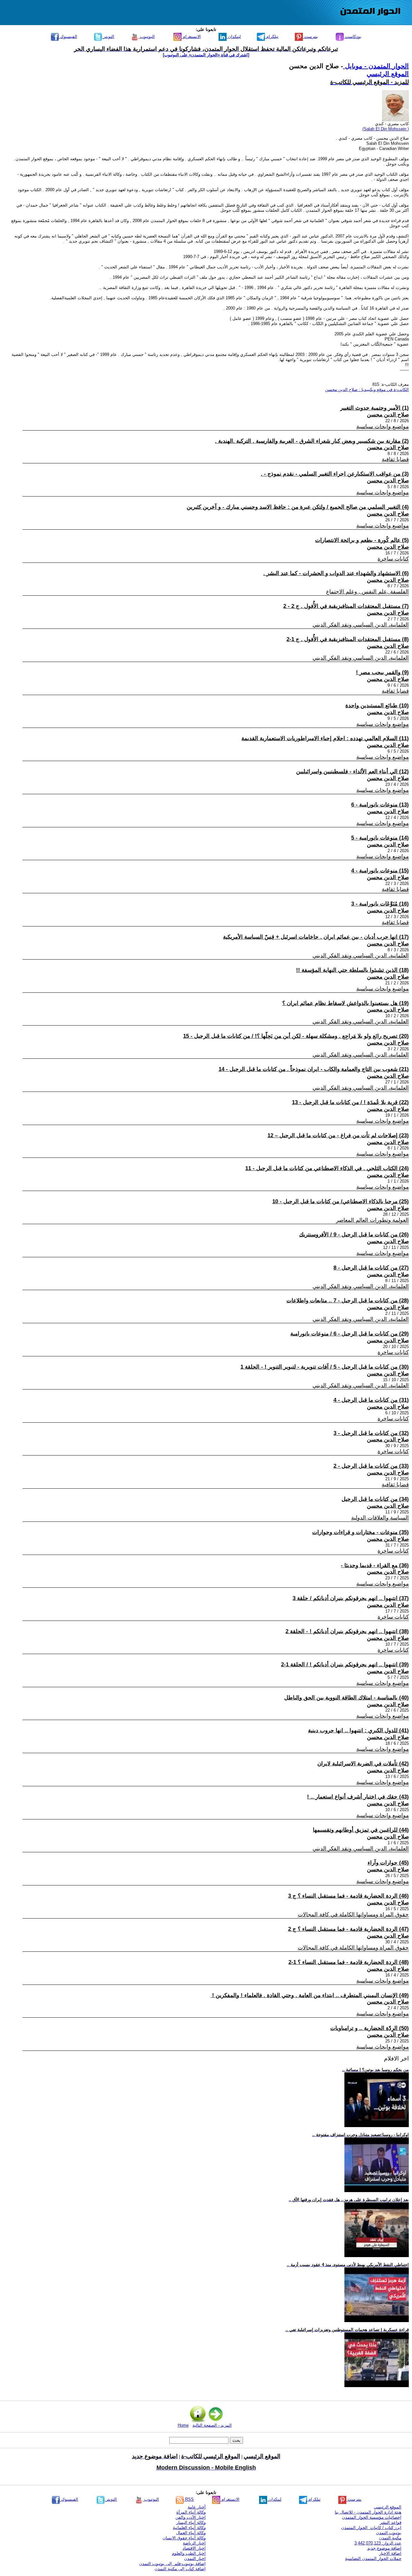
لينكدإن (234, 37)
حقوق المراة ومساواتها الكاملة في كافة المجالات (353, 1915)
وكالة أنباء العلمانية (189, 2528)
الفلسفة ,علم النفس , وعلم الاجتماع (367, 592)
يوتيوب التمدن (389, 2533)
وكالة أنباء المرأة (191, 2512)
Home (183, 2425)
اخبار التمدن (195, 2558)
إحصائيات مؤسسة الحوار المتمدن (372, 2517)
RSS (189, 2499)
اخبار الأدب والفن (191, 2517)
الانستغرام (191, 37)
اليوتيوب (147, 37)
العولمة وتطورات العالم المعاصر (372, 1220)
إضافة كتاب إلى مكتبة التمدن (180, 2569)
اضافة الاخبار (390, 2553)
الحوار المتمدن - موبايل (376, 66)
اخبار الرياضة (194, 2543)
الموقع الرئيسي (388, 74)
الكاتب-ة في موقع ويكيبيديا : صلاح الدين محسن (367, 390)
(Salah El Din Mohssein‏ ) (386, 129)
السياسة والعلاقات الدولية (380, 1518)
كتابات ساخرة (393, 559)
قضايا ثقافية (395, 459)
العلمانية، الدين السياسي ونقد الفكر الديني (361, 625)
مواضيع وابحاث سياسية (383, 427)
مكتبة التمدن (390, 2538)
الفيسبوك (68, 37)
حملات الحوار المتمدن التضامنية (373, 2558)
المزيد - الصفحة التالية (212, 2425)
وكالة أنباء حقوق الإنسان (184, 2538)
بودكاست (353, 37)
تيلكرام (272, 37)
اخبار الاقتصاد (194, 2548)
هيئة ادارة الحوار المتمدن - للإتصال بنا (368, 2512)
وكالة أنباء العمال (191, 2533)
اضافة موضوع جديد (384, 2548)
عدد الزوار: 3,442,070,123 (378, 2543)
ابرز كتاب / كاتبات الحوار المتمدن (371, 2528)
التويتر (108, 37)
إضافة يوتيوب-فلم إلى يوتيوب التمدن (172, 2564)
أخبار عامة (197, 2507)
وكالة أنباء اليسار (191, 2522)
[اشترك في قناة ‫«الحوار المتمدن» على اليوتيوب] (206, 55)
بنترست (310, 37)
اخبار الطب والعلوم (189, 2553)
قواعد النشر (391, 2522)
